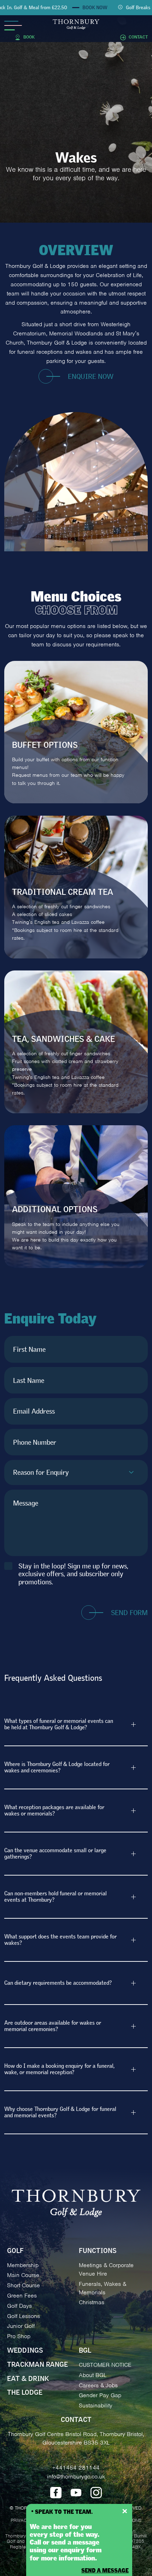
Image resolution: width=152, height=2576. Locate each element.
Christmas (92, 2302)
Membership (23, 2265)
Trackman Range (37, 2365)
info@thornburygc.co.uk (76, 2477)
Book (29, 37)
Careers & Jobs (98, 2385)
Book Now (79, 8)
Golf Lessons (24, 2316)
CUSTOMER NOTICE (105, 2365)
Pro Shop (19, 2336)
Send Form (129, 1613)
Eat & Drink (28, 2379)
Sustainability (96, 2405)
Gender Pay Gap (100, 2395)
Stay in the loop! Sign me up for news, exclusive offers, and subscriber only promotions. (73, 1574)
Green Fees (22, 2296)
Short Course (24, 2285)
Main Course (23, 2275)
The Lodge (25, 2393)
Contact (138, 37)
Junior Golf (21, 2326)
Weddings (25, 2351)
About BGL (93, 2375)
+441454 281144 (76, 2468)
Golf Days (19, 2306)
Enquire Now (91, 377)
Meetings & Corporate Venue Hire (106, 2269)
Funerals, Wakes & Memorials (103, 2288)
